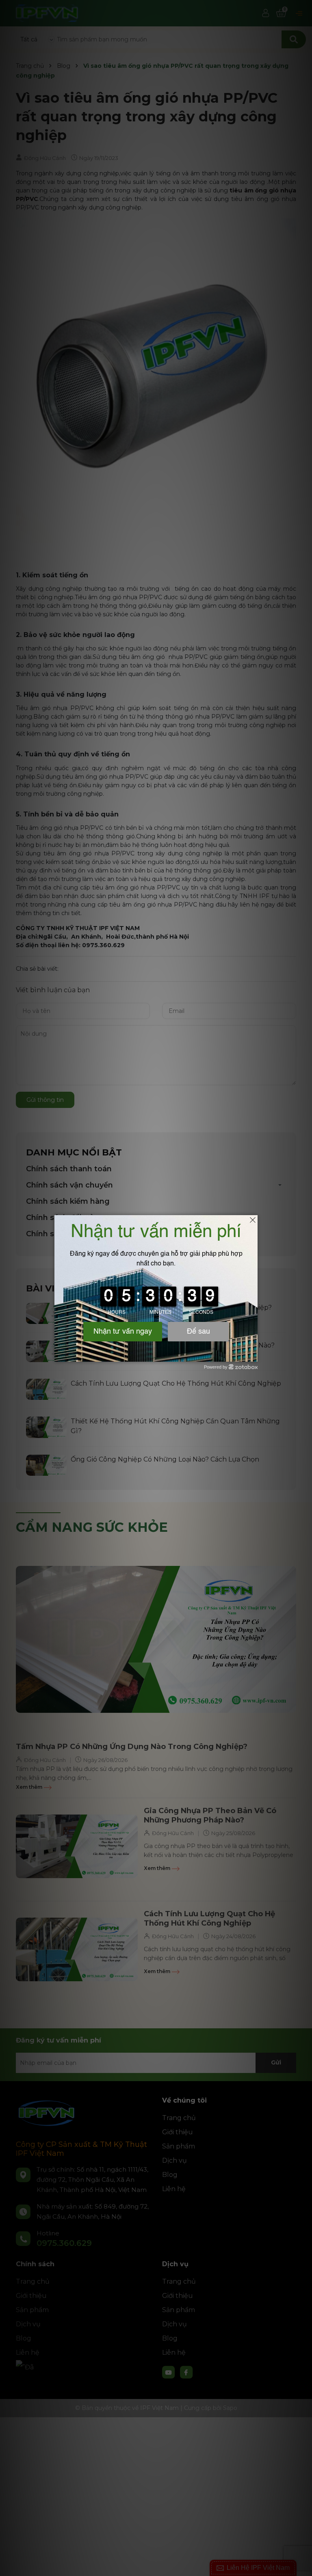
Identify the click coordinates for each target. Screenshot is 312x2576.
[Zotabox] (252, 1354)
